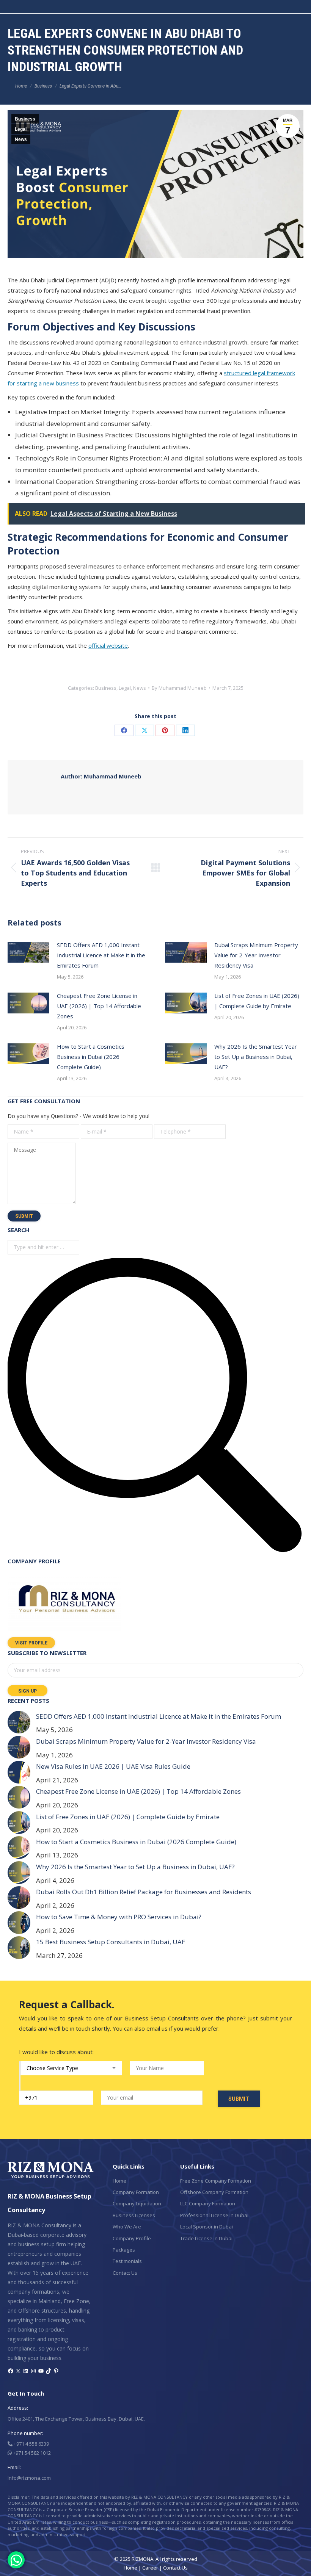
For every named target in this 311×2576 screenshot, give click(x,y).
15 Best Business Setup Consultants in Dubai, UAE (111, 1942)
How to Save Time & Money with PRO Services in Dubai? (119, 1917)
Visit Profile (31, 1643)
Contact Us (125, 2273)
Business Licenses (134, 2215)
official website (108, 645)
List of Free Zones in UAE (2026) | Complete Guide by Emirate (257, 1001)
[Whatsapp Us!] (16, 2560)
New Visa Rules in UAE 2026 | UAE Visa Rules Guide (113, 1766)
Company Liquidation (137, 2203)
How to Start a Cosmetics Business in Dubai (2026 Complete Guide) (91, 1057)
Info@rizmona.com (29, 2478)
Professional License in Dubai (214, 2215)
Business (25, 119)
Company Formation (136, 2192)
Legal (21, 129)
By (179, 688)
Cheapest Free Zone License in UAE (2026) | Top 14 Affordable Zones (99, 1006)
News (21, 139)
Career (150, 2568)
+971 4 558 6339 (31, 2444)
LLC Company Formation (208, 2203)
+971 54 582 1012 (31, 2453)
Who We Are (127, 2227)
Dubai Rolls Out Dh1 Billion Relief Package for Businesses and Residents (144, 1892)
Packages (124, 2250)
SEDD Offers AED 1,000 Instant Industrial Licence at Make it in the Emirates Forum (101, 955)
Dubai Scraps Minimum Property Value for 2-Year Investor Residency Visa (256, 955)
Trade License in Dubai (206, 2238)
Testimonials (127, 2261)
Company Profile (132, 2238)
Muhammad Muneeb (101, 776)
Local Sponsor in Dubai (207, 2227)
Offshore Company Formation (214, 2192)
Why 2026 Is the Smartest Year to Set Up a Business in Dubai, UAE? (256, 1057)
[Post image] (28, 952)
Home (119, 2181)
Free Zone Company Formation (216, 2181)
